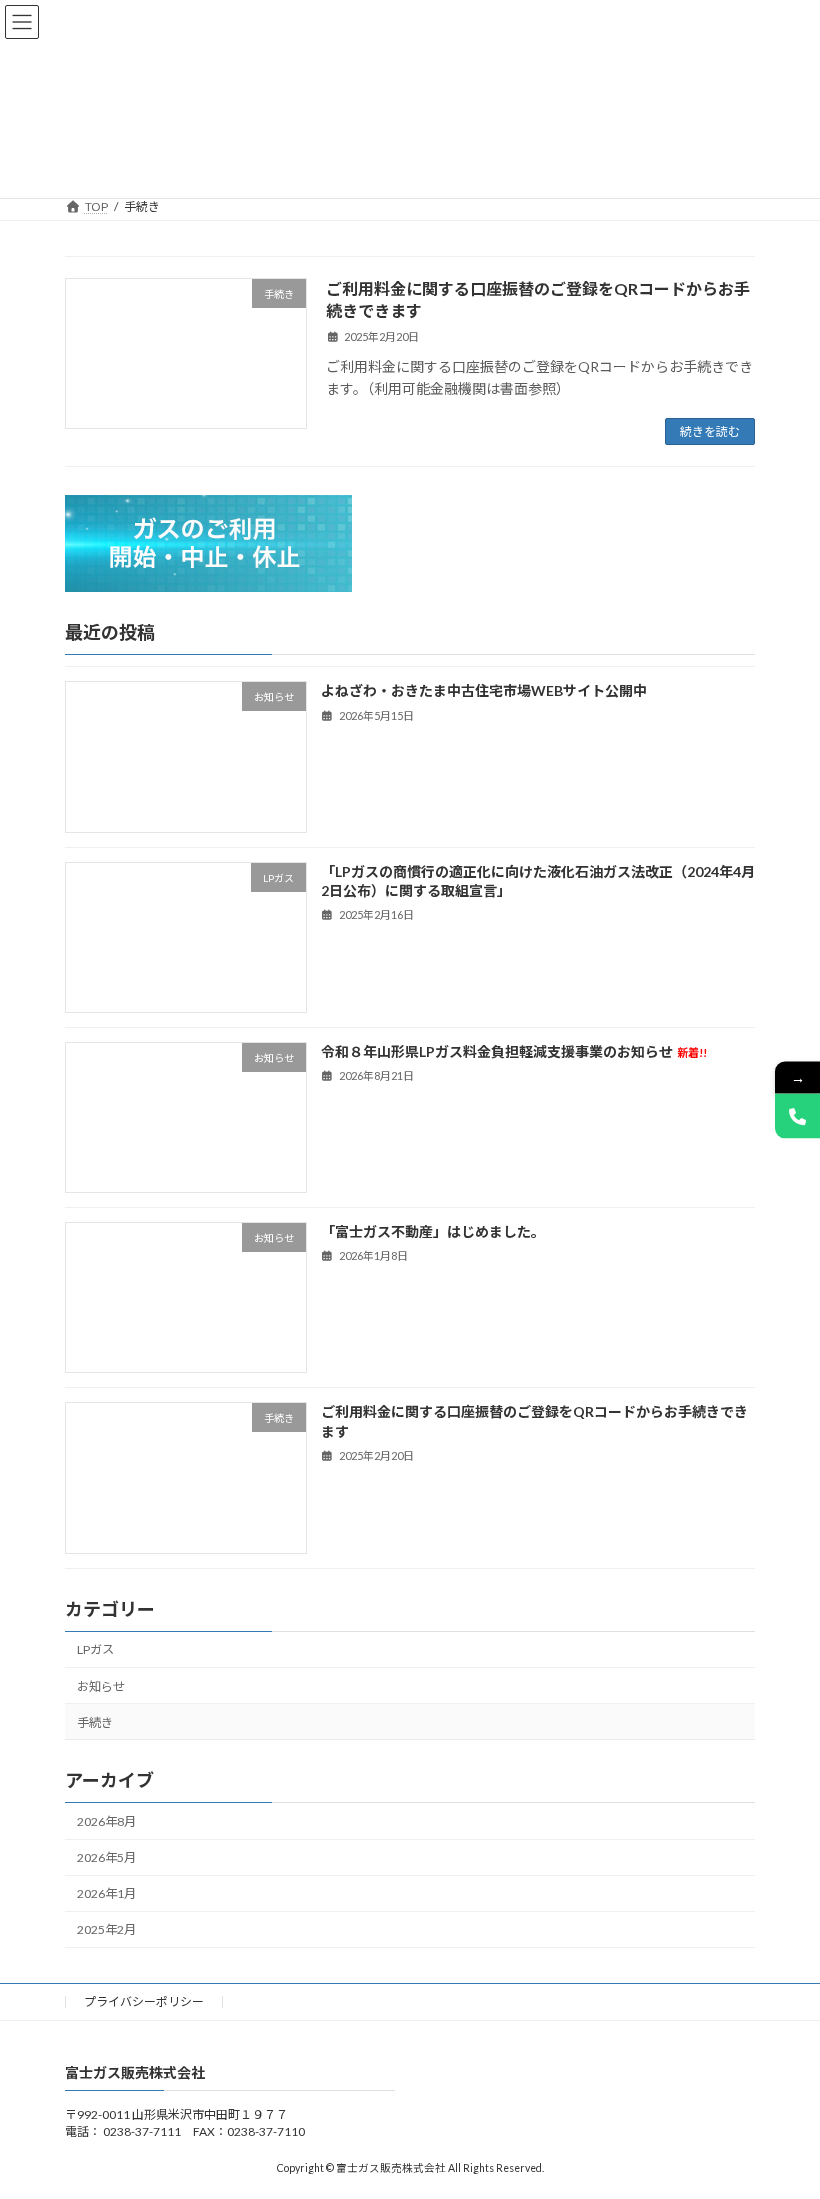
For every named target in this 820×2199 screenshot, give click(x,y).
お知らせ (101, 1686)
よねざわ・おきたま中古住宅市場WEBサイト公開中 (484, 691)
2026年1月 (106, 1894)
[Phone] (797, 1115)
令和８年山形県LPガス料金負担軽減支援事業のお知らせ (514, 1051)
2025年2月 (106, 1930)
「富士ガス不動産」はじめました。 (433, 1231)
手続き (95, 1722)
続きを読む (710, 431)
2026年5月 (106, 1857)
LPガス (95, 1650)
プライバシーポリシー (144, 2001)
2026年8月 (106, 1821)
